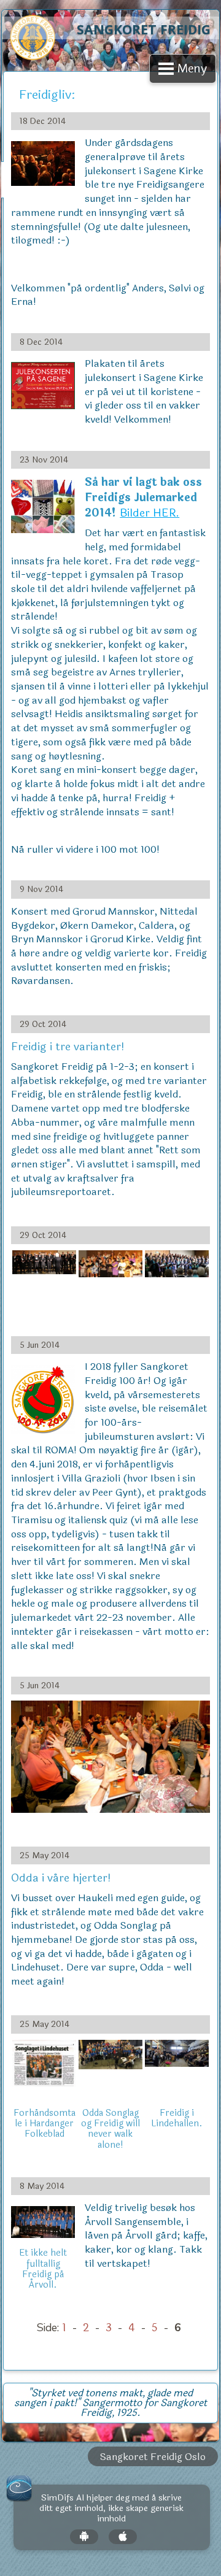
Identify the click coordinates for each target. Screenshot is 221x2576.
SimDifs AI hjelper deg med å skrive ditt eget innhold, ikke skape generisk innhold (111, 2509)
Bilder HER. (149, 513)
